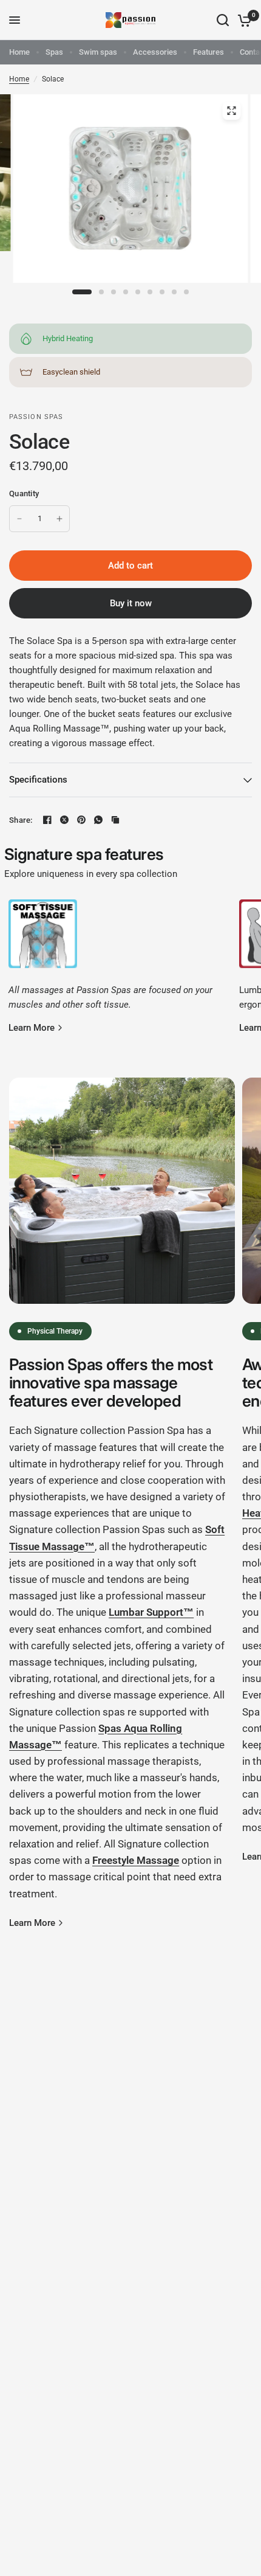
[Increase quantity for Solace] (59, 519)
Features (208, 52)
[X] (64, 820)
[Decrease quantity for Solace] (19, 519)
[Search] (223, 20)
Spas (54, 52)
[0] (242, 20)
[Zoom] (231, 111)
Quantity (24, 493)
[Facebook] (47, 820)
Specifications (38, 780)
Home (19, 52)
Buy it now (131, 603)
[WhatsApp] (98, 820)
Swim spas (98, 52)
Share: (21, 820)
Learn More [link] (32, 1028)
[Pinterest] (81, 820)
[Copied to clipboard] (115, 820)
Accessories (155, 52)
